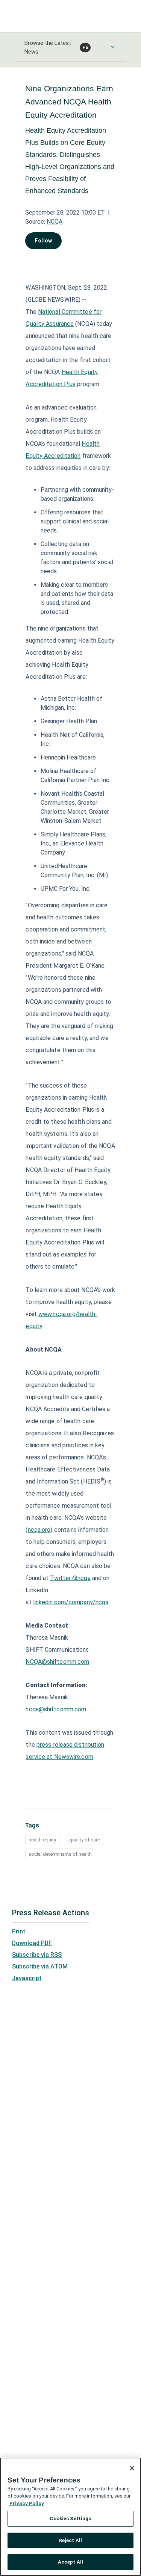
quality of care (85, 1840)
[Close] (132, 2468)
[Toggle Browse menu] (113, 47)
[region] (70, 2517)
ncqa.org (39, 1530)
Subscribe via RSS (37, 1955)
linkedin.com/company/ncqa (71, 1602)
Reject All (70, 2540)
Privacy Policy (27, 2503)
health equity (42, 1840)
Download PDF (32, 1943)
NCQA (55, 222)
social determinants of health (60, 1854)
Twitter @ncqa (70, 1578)
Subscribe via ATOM (40, 1966)
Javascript (27, 1978)
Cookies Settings (70, 2518)
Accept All (70, 2562)
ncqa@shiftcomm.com (56, 1709)
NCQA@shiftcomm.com (57, 1662)
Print (19, 1931)
